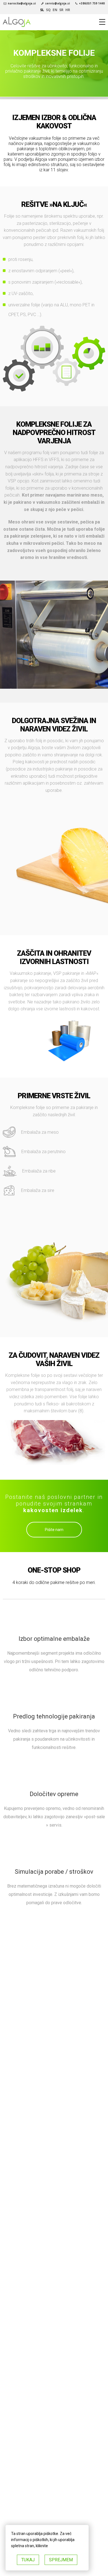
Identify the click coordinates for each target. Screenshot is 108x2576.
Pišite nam (54, 1530)
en (55, 10)
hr (68, 10)
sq (48, 10)
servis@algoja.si (57, 3)
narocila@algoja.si (22, 3)
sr (61, 10)
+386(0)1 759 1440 (92, 3)
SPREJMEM (61, 2560)
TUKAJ (28, 2560)
